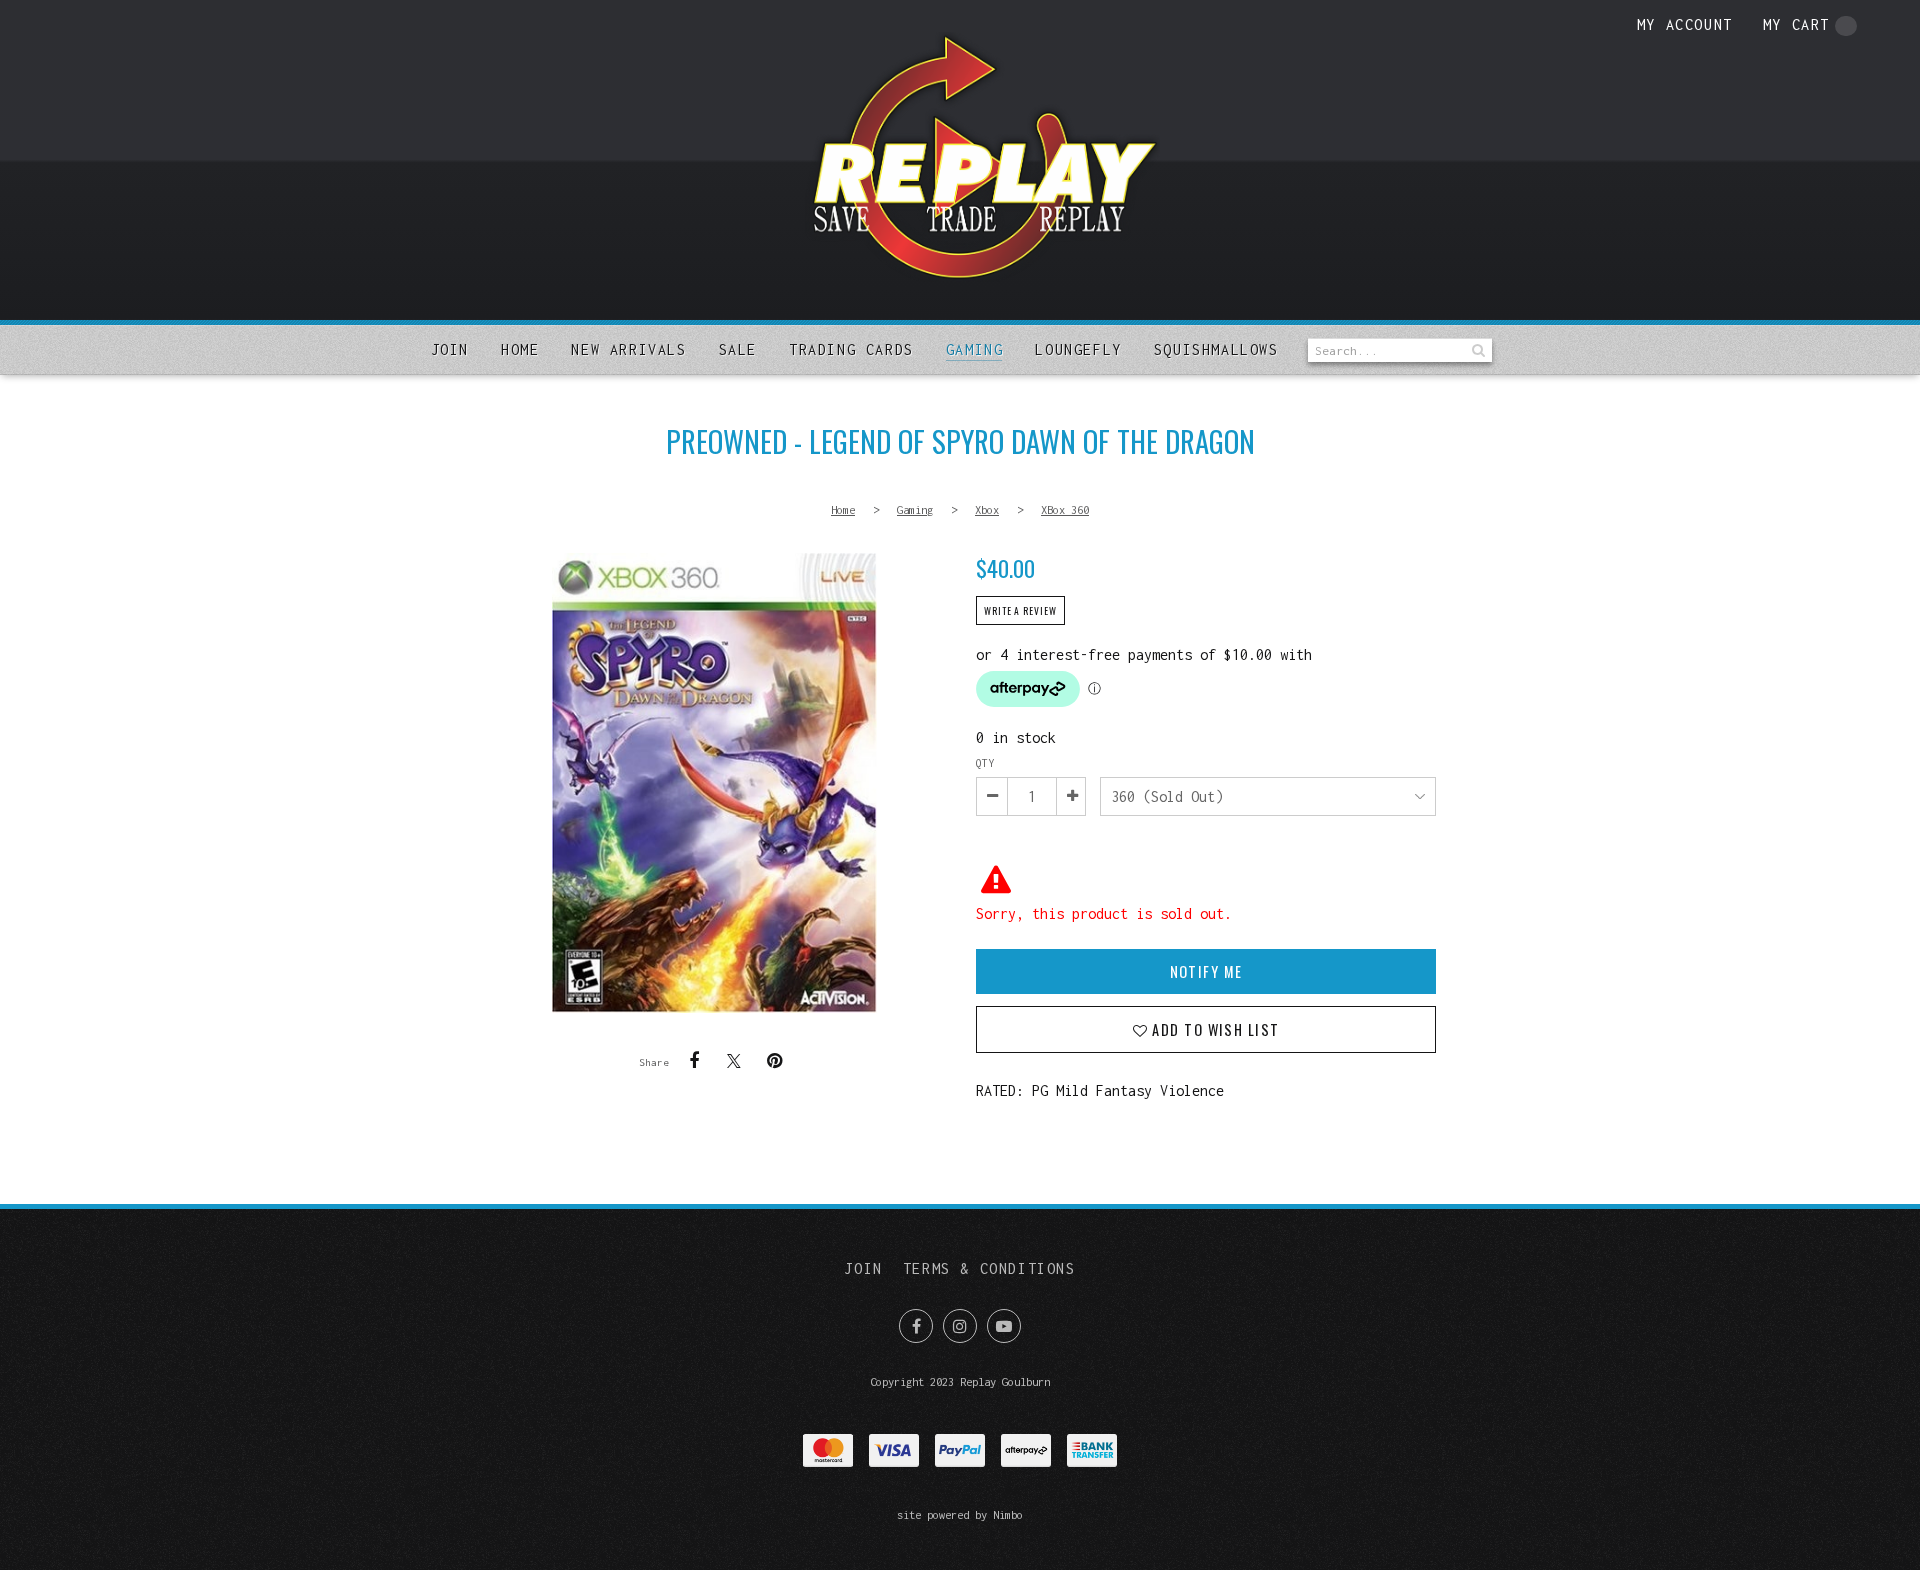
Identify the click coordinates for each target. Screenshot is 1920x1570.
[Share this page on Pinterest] (774, 1061)
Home (520, 349)
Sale (738, 349)
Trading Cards (851, 349)
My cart (1796, 24)
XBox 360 (1065, 509)
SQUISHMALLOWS (1216, 349)
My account (1685, 24)
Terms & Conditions (989, 1268)
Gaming (975, 349)
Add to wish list (1213, 1029)
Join (450, 349)
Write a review (1020, 611)
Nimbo (1008, 1514)
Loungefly (1078, 349)
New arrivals (628, 349)
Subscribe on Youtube (1004, 1326)
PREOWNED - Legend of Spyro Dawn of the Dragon (714, 783)
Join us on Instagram (960, 1326)
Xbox (987, 509)
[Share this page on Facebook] (694, 1061)
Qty (985, 763)
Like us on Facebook (916, 1326)
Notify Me (1206, 971)
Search (1477, 350)
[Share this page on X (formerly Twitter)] (734, 1060)
